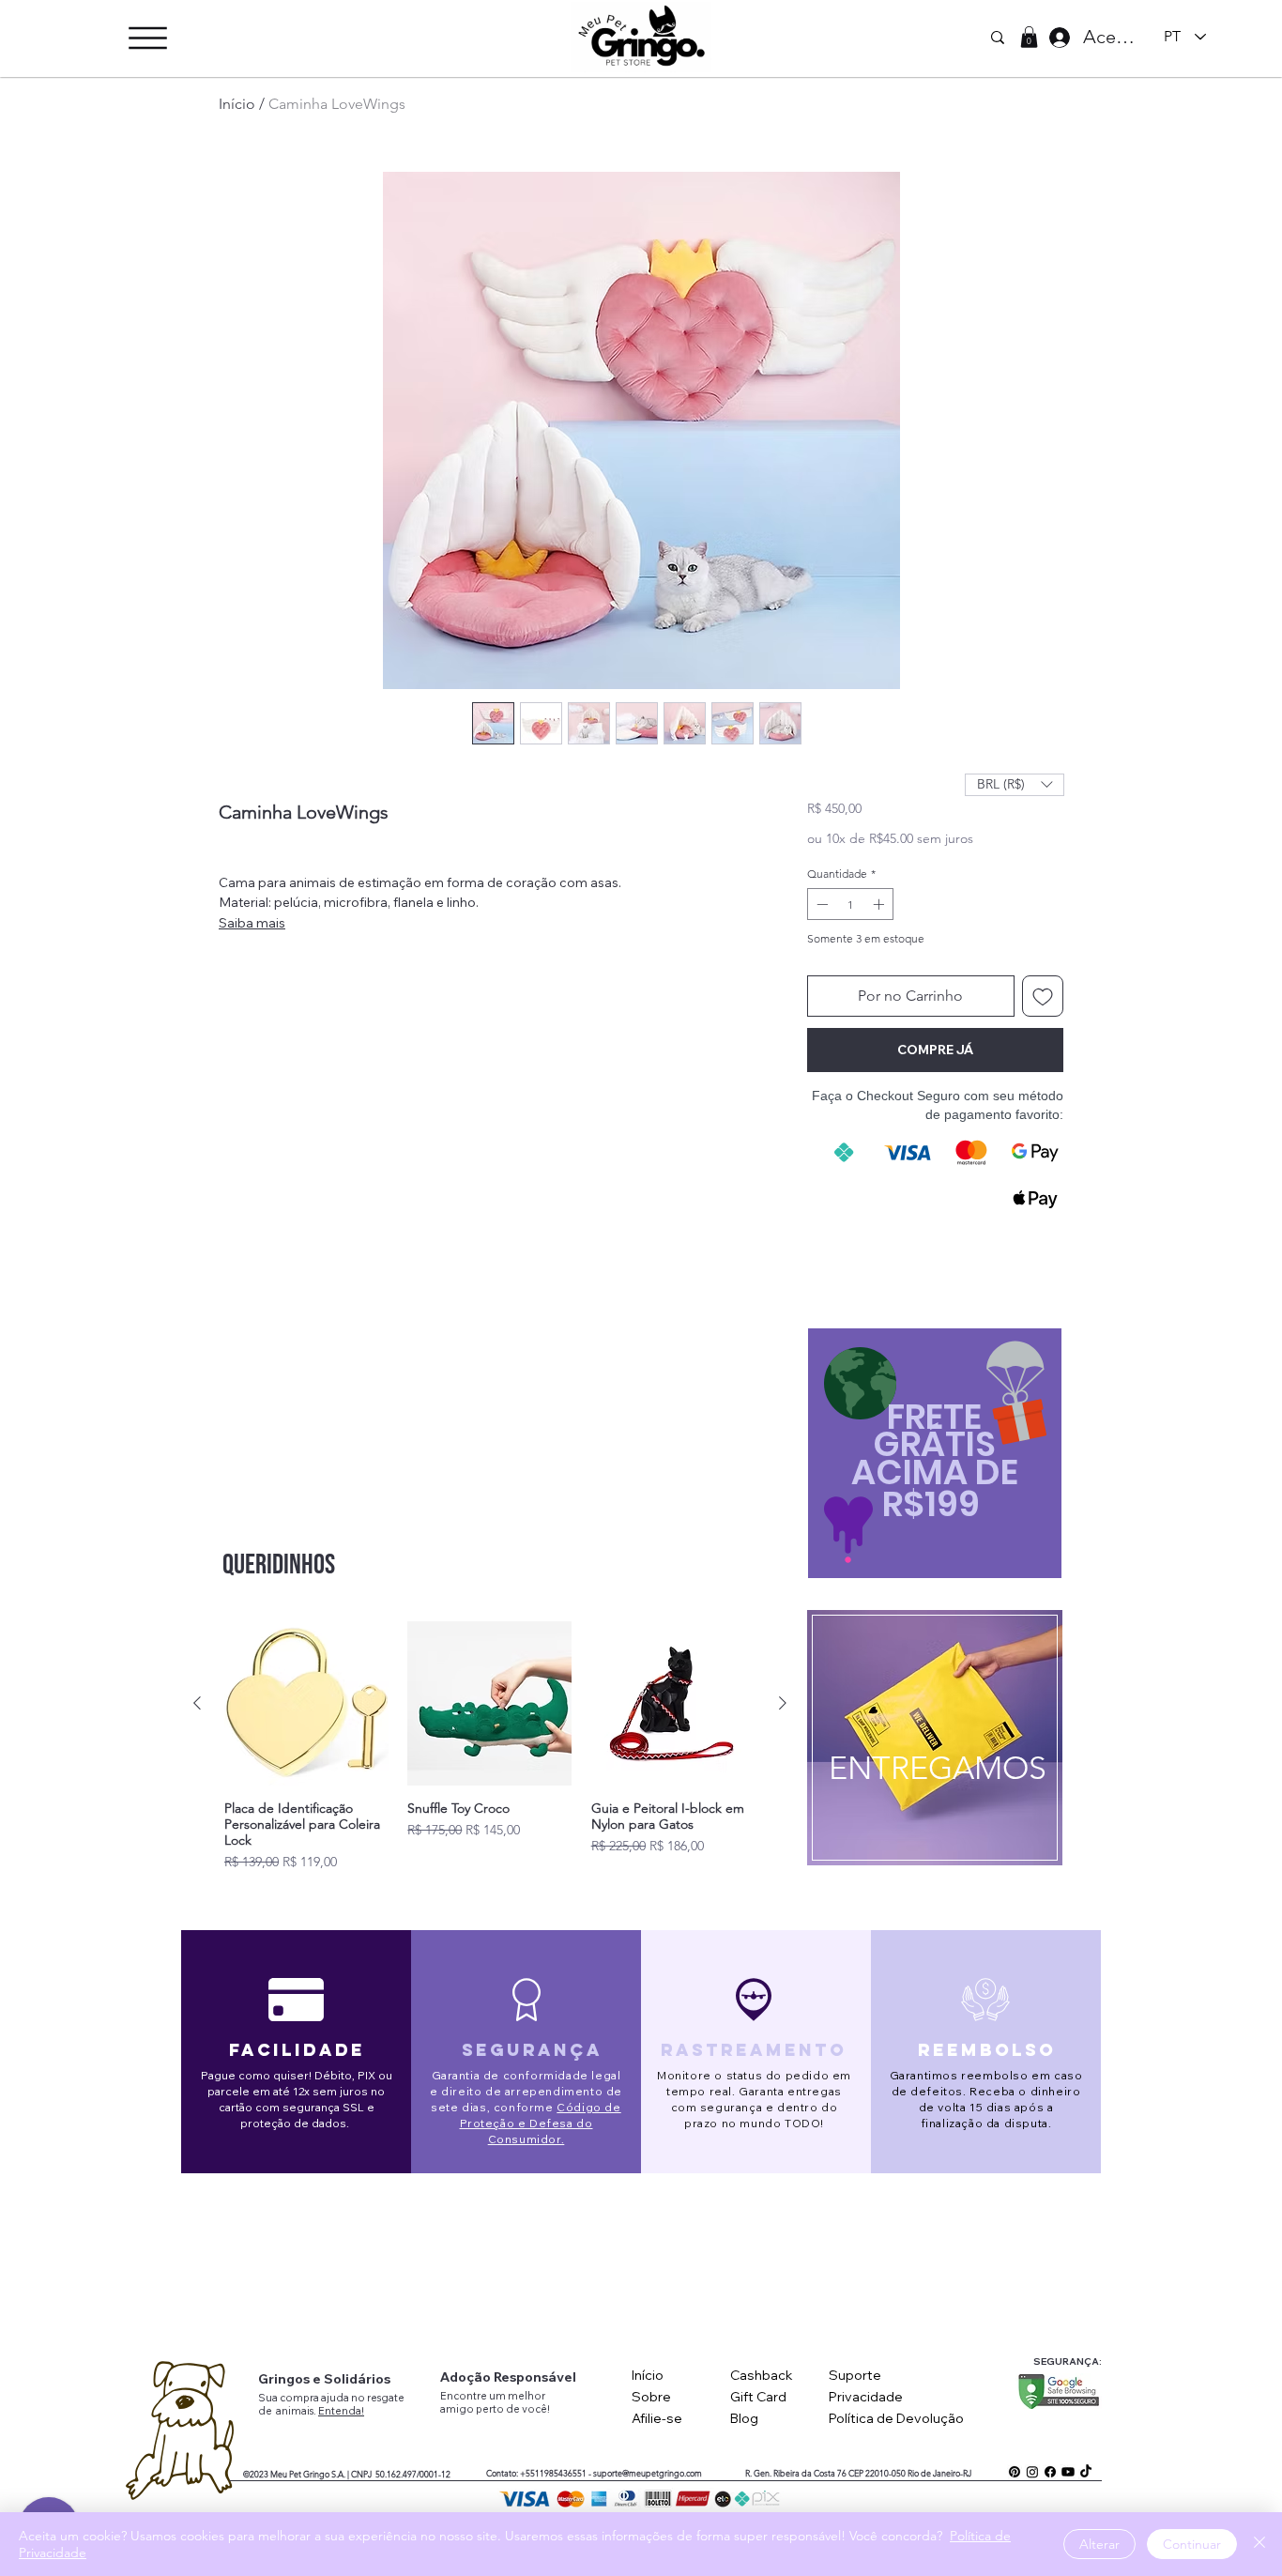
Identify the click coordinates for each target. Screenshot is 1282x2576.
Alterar (1099, 2544)
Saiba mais (252, 923)
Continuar (1192, 2544)
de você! (528, 2409)
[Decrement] (820, 904)
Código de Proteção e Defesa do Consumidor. (541, 2123)
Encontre (465, 2396)
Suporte (855, 2375)
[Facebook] (1050, 2472)
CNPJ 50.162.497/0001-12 (401, 2474)
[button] (148, 38)
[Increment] (880, 904)
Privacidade (866, 2397)
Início (237, 104)
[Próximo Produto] (783, 1703)
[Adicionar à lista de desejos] (1043, 996)
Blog (744, 2418)
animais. (297, 2411)
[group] (490, 1747)
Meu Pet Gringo (300, 2474)
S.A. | (340, 2474)
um (498, 2396)
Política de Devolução (896, 2418)
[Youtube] (1068, 2472)
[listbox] (1015, 785)
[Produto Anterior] (197, 1703)
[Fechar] (1259, 2544)
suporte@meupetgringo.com (648, 2473)
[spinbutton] (850, 904)
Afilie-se (657, 2418)
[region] (934, 1743)
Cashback (762, 2375)
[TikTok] (1086, 2472)
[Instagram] (1032, 2472)
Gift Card (758, 2397)
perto (491, 2409)
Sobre (651, 2397)
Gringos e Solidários (324, 2379)
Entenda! (341, 2411)
